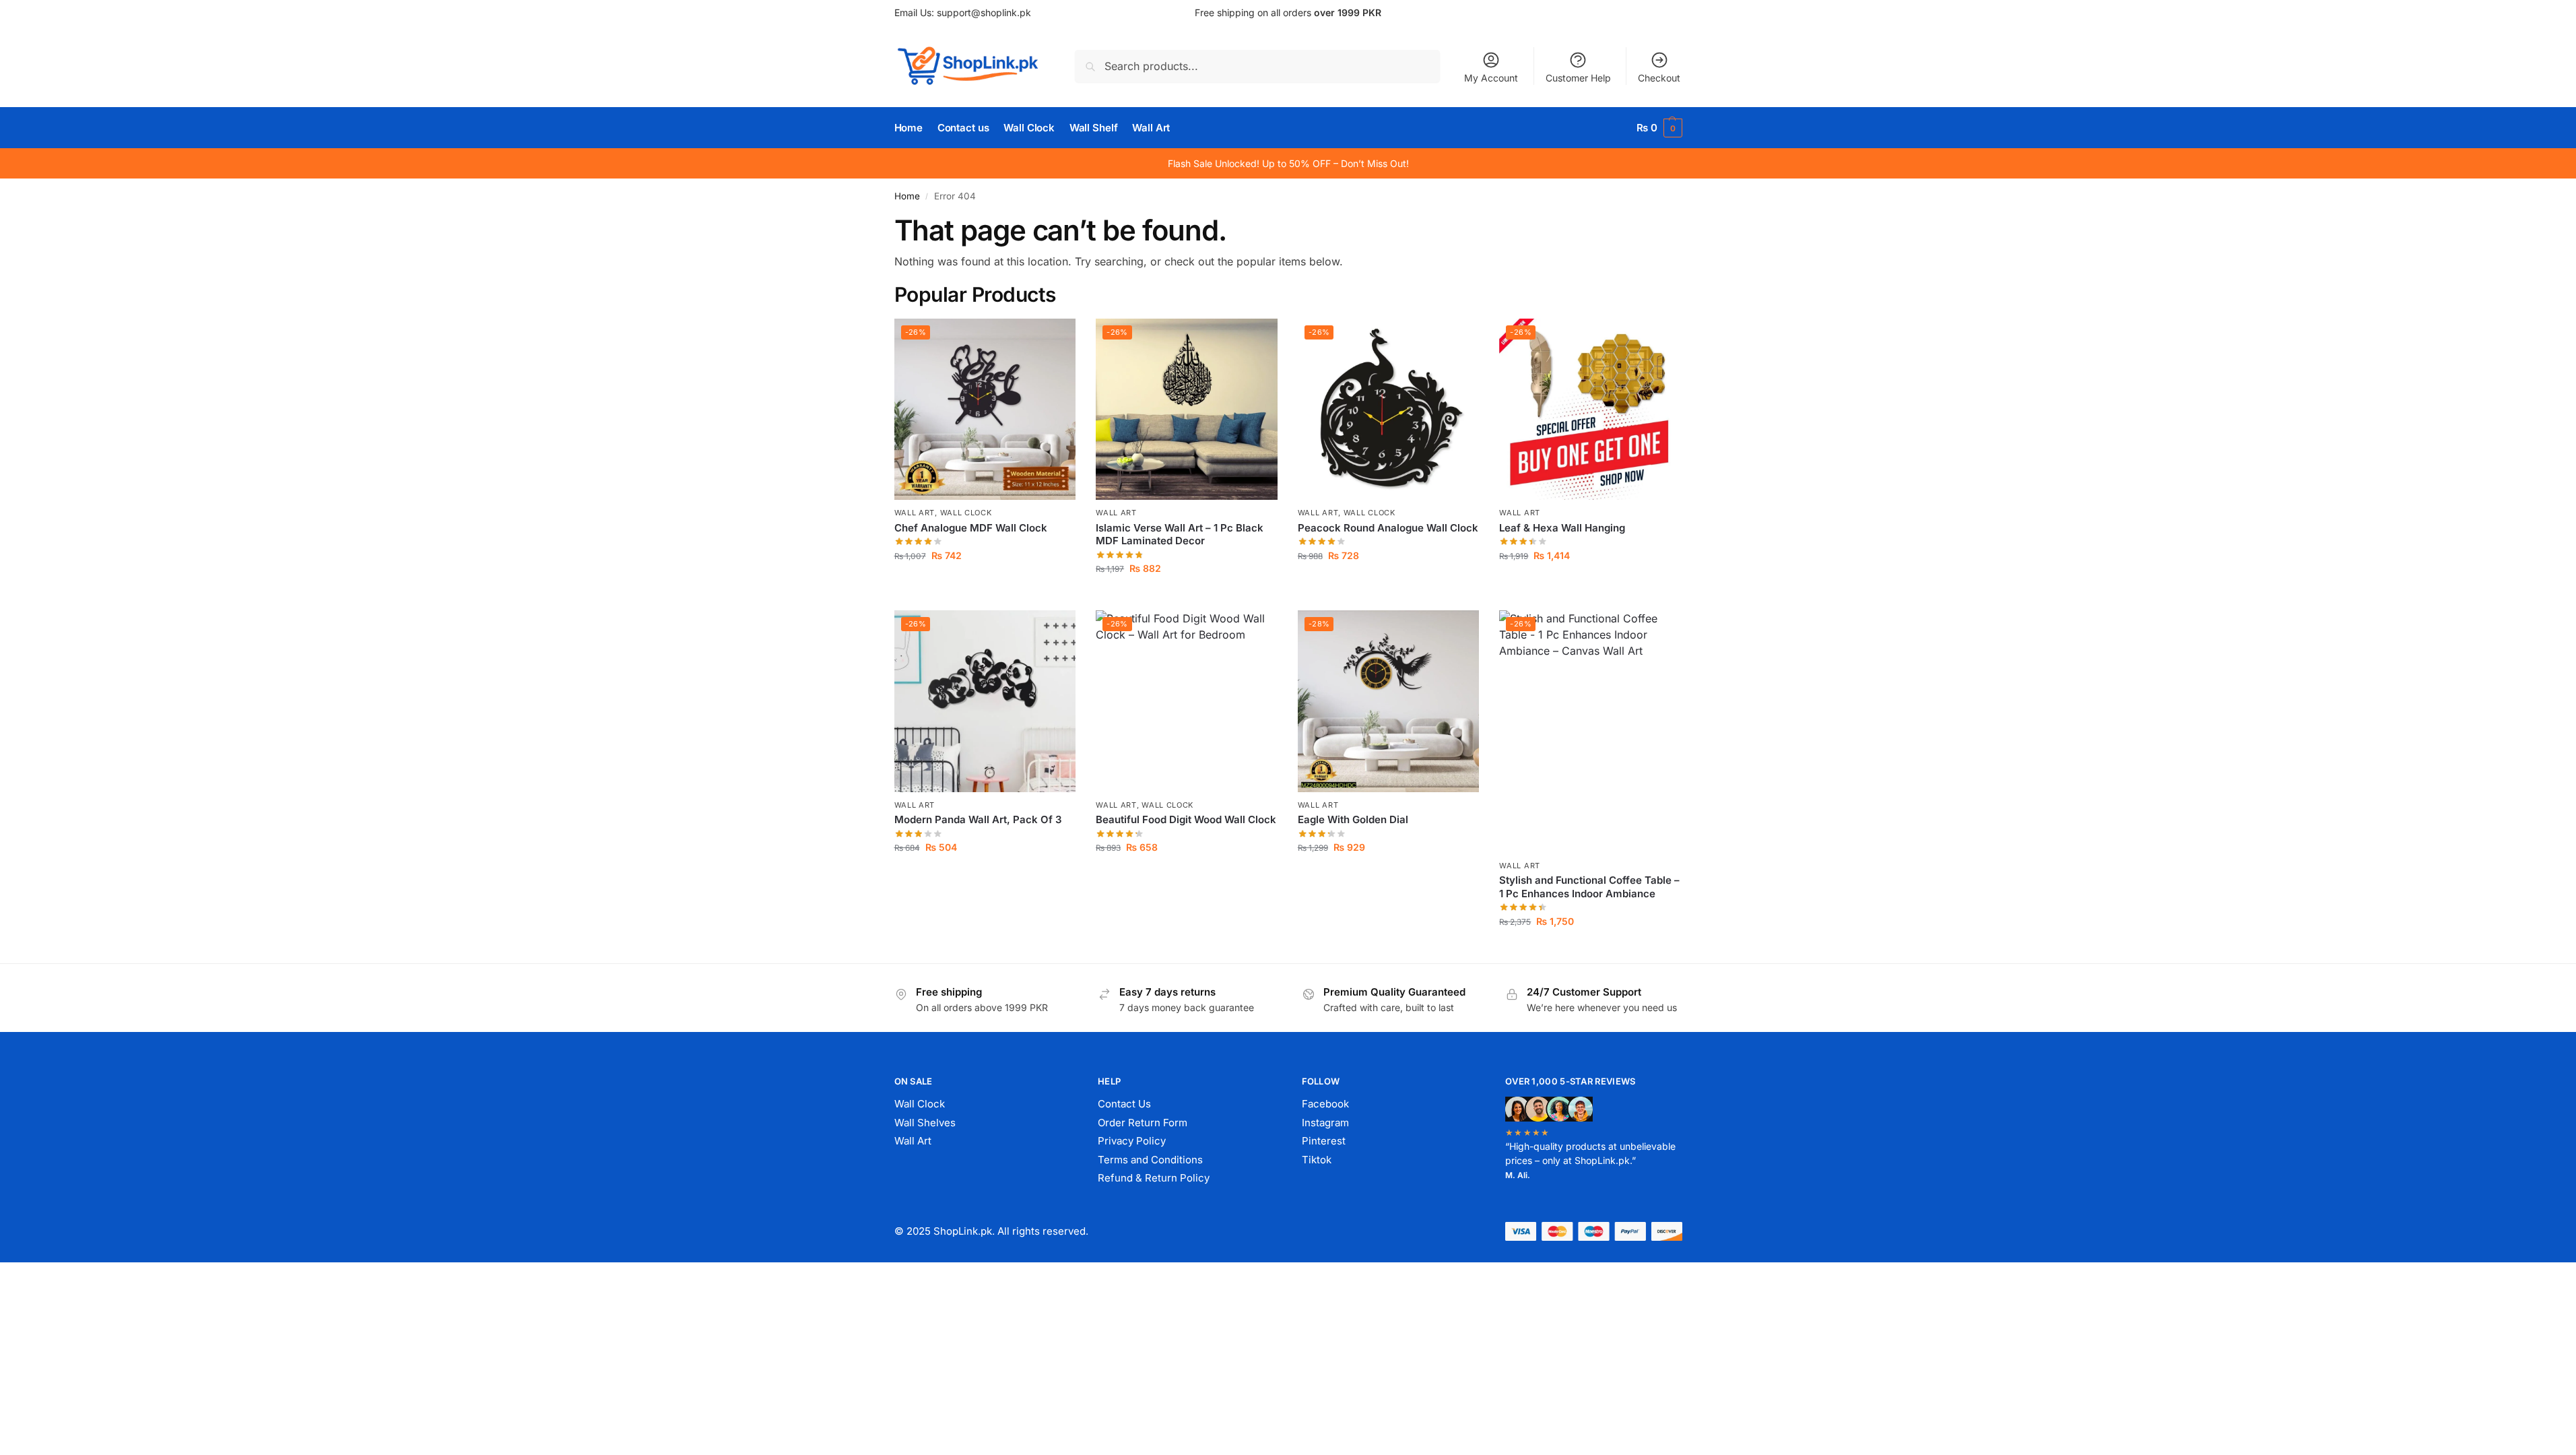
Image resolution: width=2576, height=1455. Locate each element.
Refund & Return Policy (1154, 1178)
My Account (1491, 78)
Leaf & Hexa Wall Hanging (1562, 528)
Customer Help (1578, 78)
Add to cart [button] (985, 584)
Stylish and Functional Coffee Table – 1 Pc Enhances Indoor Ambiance (1589, 887)
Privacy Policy (1132, 1141)
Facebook (1325, 1104)
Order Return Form (1143, 1123)
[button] (1659, 128)
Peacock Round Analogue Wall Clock (1388, 528)
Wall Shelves (925, 1123)
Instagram (1325, 1123)
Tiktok (1317, 1160)
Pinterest (1324, 1141)
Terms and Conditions (1150, 1160)
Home (907, 196)
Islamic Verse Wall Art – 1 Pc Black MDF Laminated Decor (1180, 535)
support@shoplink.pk (984, 12)
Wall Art (915, 513)
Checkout (1659, 78)
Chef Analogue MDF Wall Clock (971, 528)
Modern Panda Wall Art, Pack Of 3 (978, 819)
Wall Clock (966, 513)
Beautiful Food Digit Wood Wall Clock (1186, 819)
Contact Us (1124, 1104)
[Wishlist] (1055, 339)
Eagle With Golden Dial (1353, 819)
